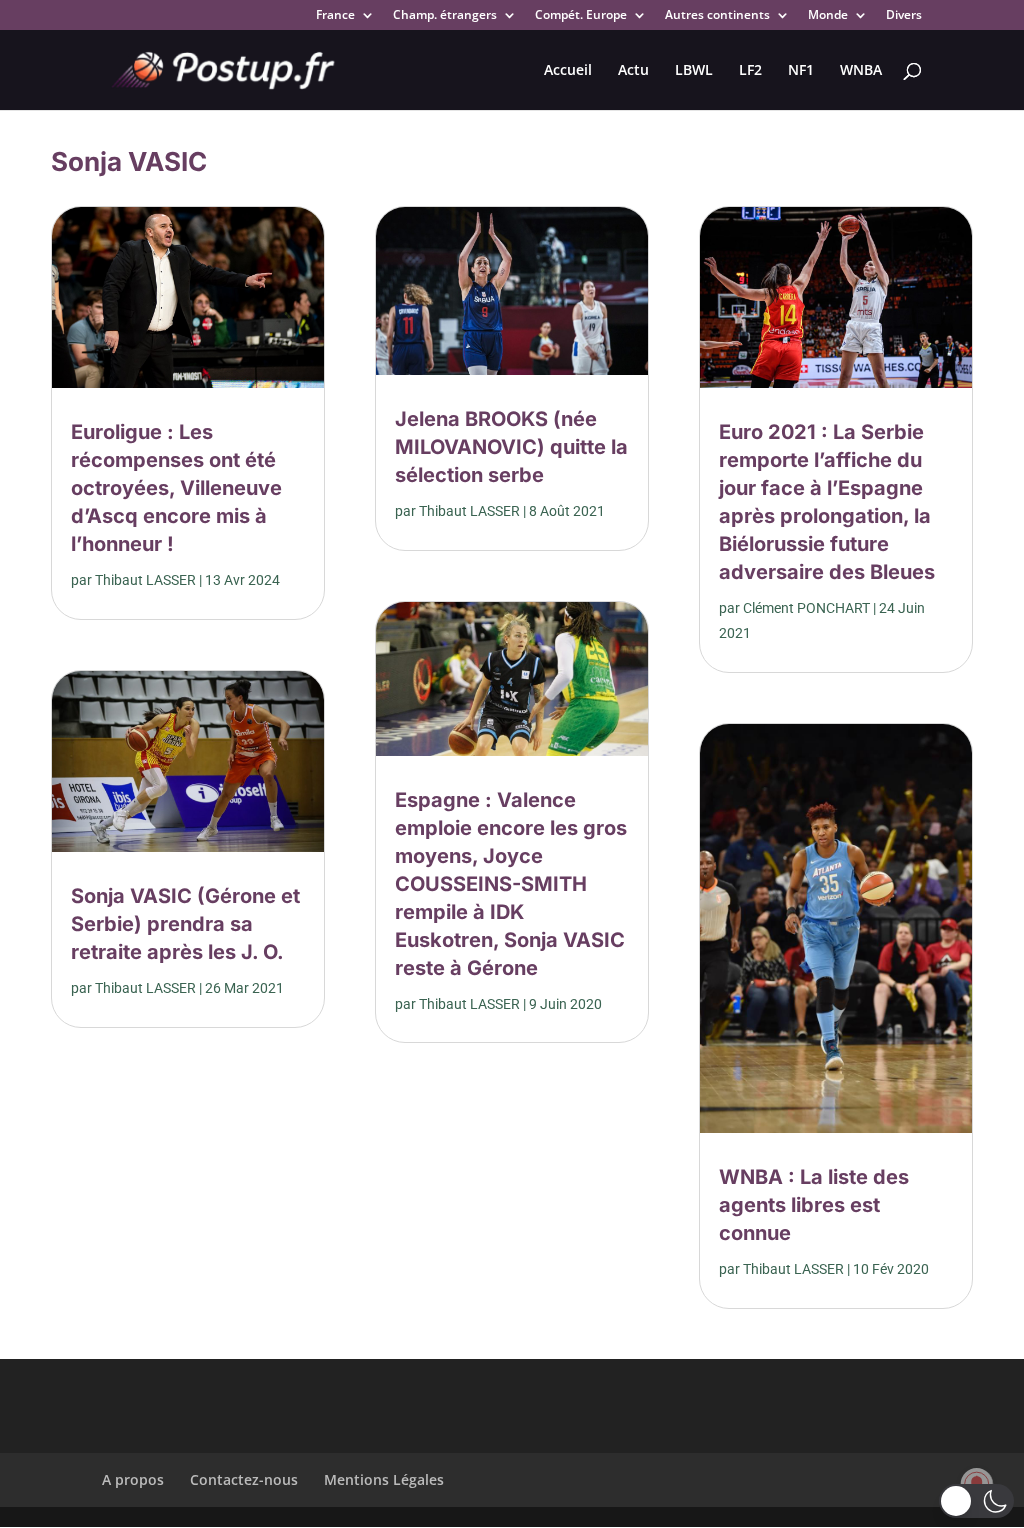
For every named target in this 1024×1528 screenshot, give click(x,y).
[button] (976, 1501)
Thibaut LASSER (145, 580)
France (335, 16)
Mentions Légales (384, 1479)
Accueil (568, 71)
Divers (904, 16)
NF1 (801, 71)
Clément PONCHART (806, 608)
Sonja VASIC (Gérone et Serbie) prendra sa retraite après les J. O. (185, 924)
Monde (828, 16)
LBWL (694, 71)
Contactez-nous (244, 1479)
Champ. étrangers (445, 16)
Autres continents (717, 16)
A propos (133, 1479)
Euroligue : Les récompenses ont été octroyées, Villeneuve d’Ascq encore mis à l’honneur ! (176, 488)
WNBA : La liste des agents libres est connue (814, 1205)
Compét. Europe (581, 16)
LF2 (750, 71)
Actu (633, 71)
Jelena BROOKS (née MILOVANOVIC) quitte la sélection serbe (511, 447)
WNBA (861, 71)
